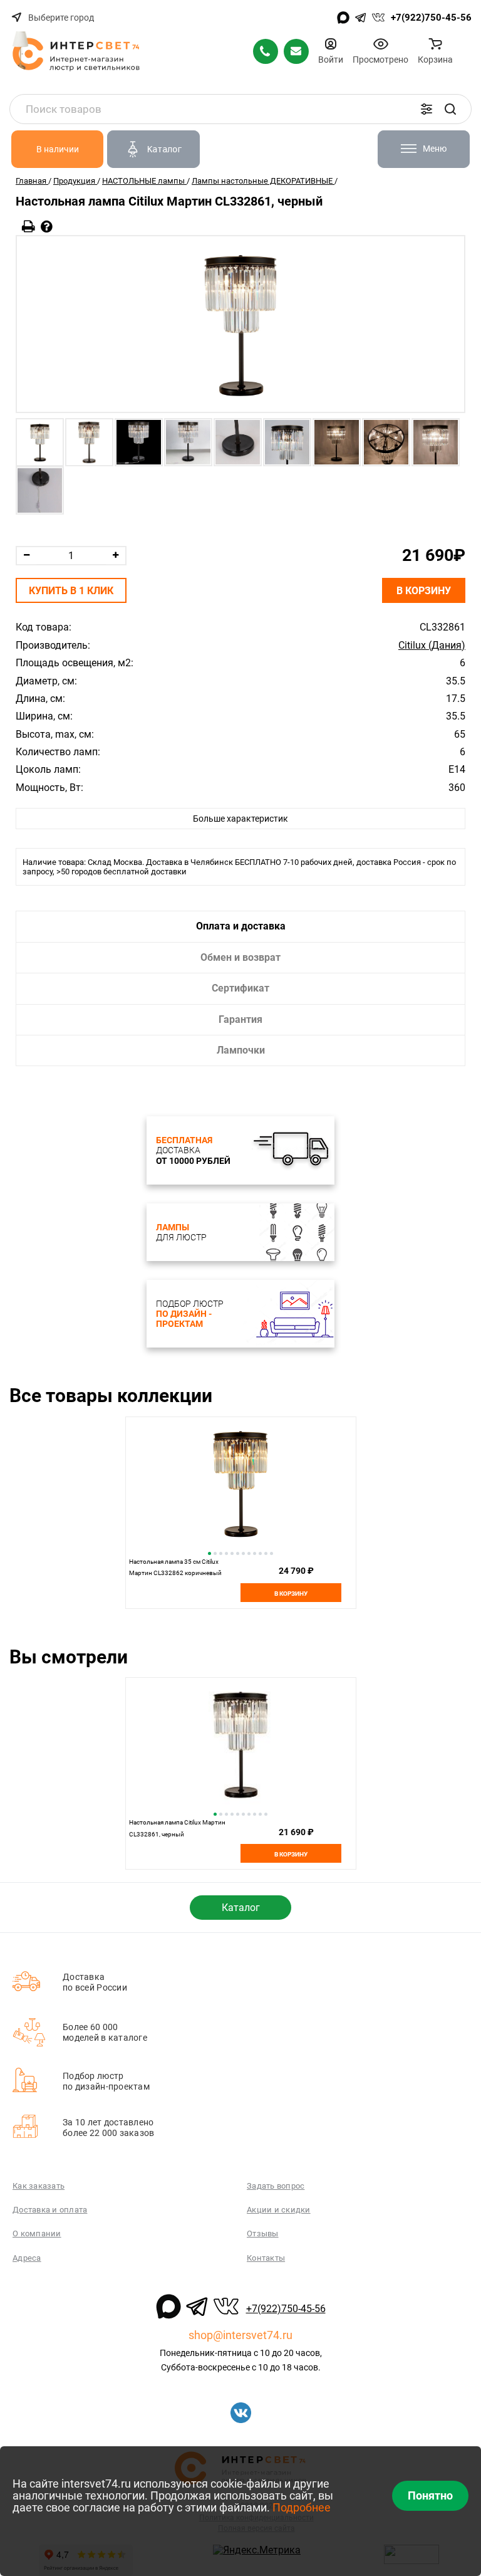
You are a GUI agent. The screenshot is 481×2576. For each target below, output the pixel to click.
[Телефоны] (266, 51)
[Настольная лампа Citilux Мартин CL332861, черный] (240, 324)
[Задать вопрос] (47, 227)
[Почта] (296, 51)
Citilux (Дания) (432, 646)
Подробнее (302, 2507)
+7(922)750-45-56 (431, 18)
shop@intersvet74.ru (240, 2335)
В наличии (58, 149)
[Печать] (28, 227)
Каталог (241, 1908)
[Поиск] (450, 109)
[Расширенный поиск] (427, 109)
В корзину (424, 591)
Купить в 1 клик (71, 591)
